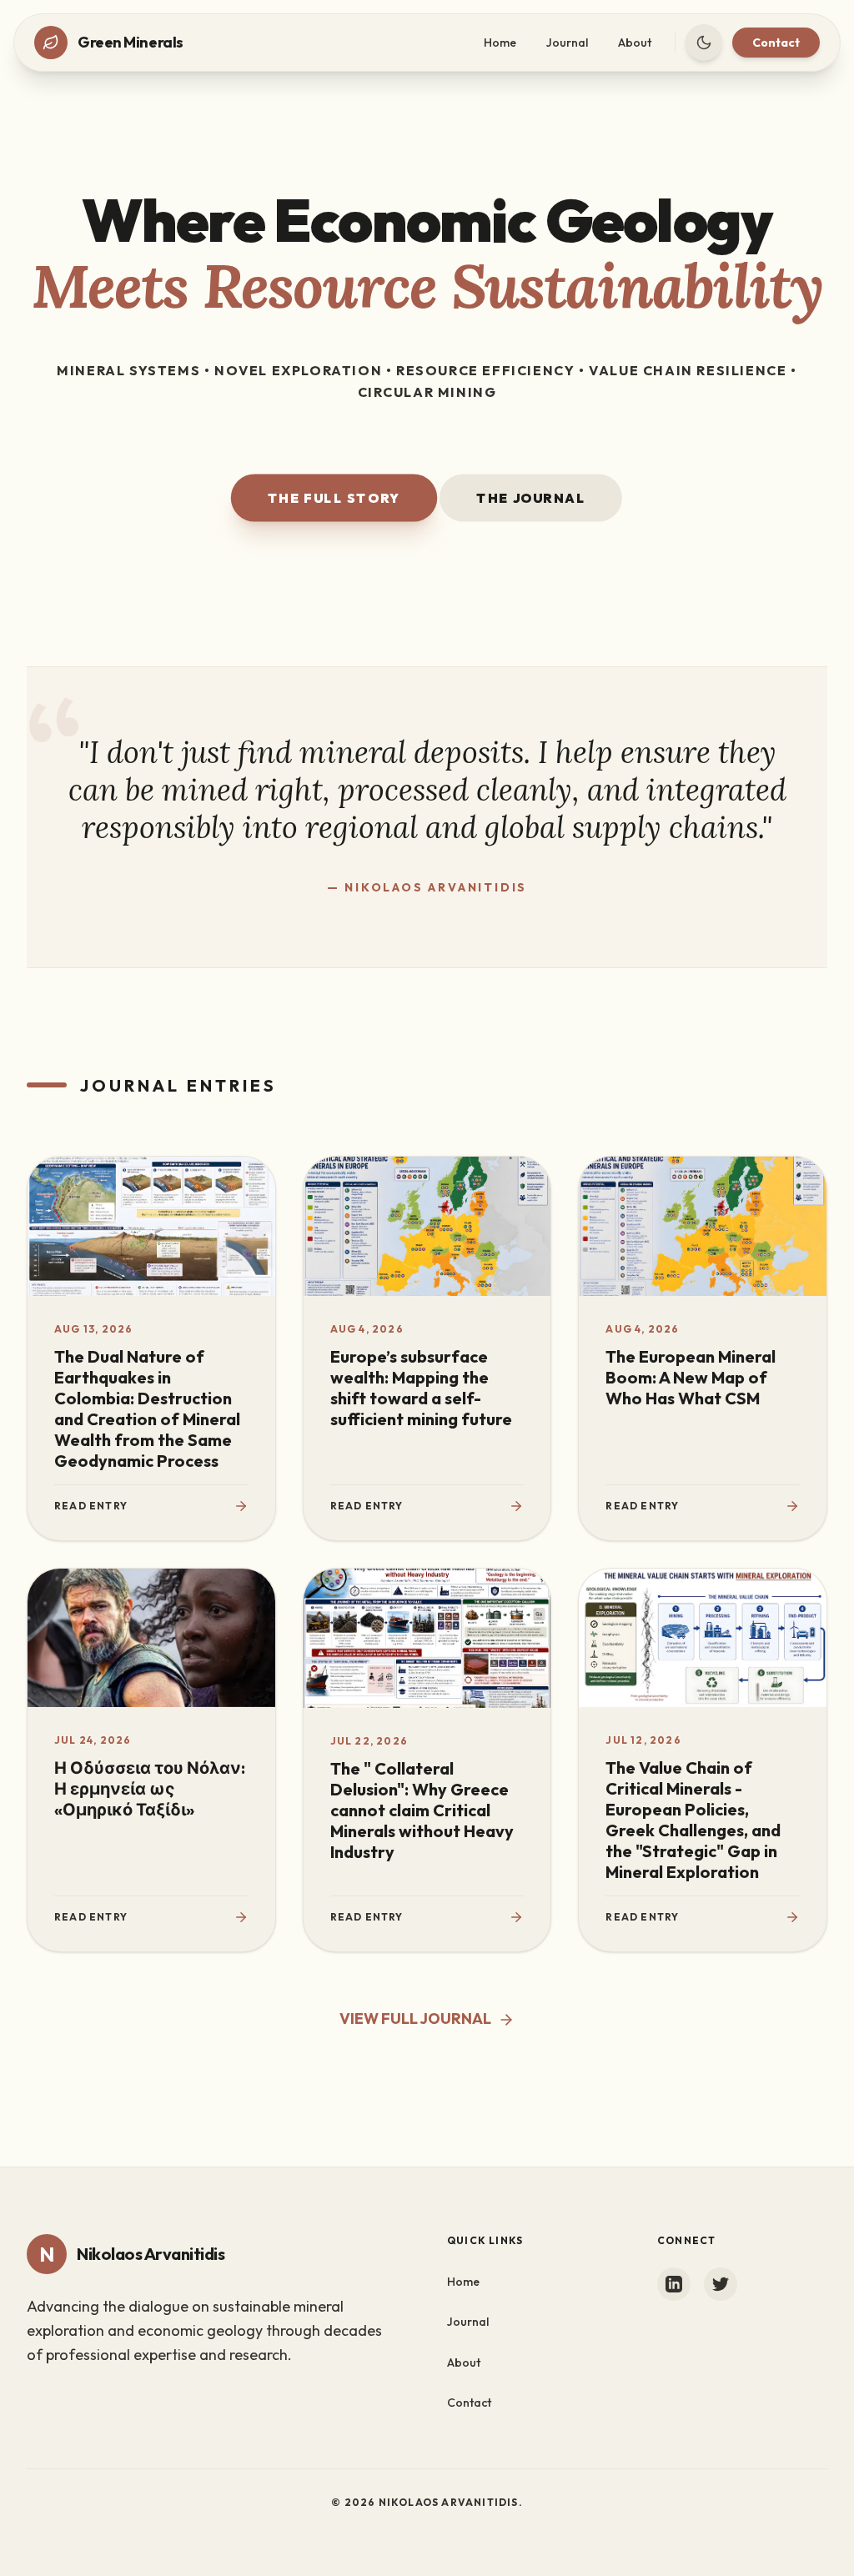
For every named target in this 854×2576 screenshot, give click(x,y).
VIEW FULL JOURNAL (415, 2019)
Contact (776, 43)
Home (500, 43)
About (635, 43)
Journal (567, 43)
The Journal (531, 498)
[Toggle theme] (704, 43)
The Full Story (334, 498)
